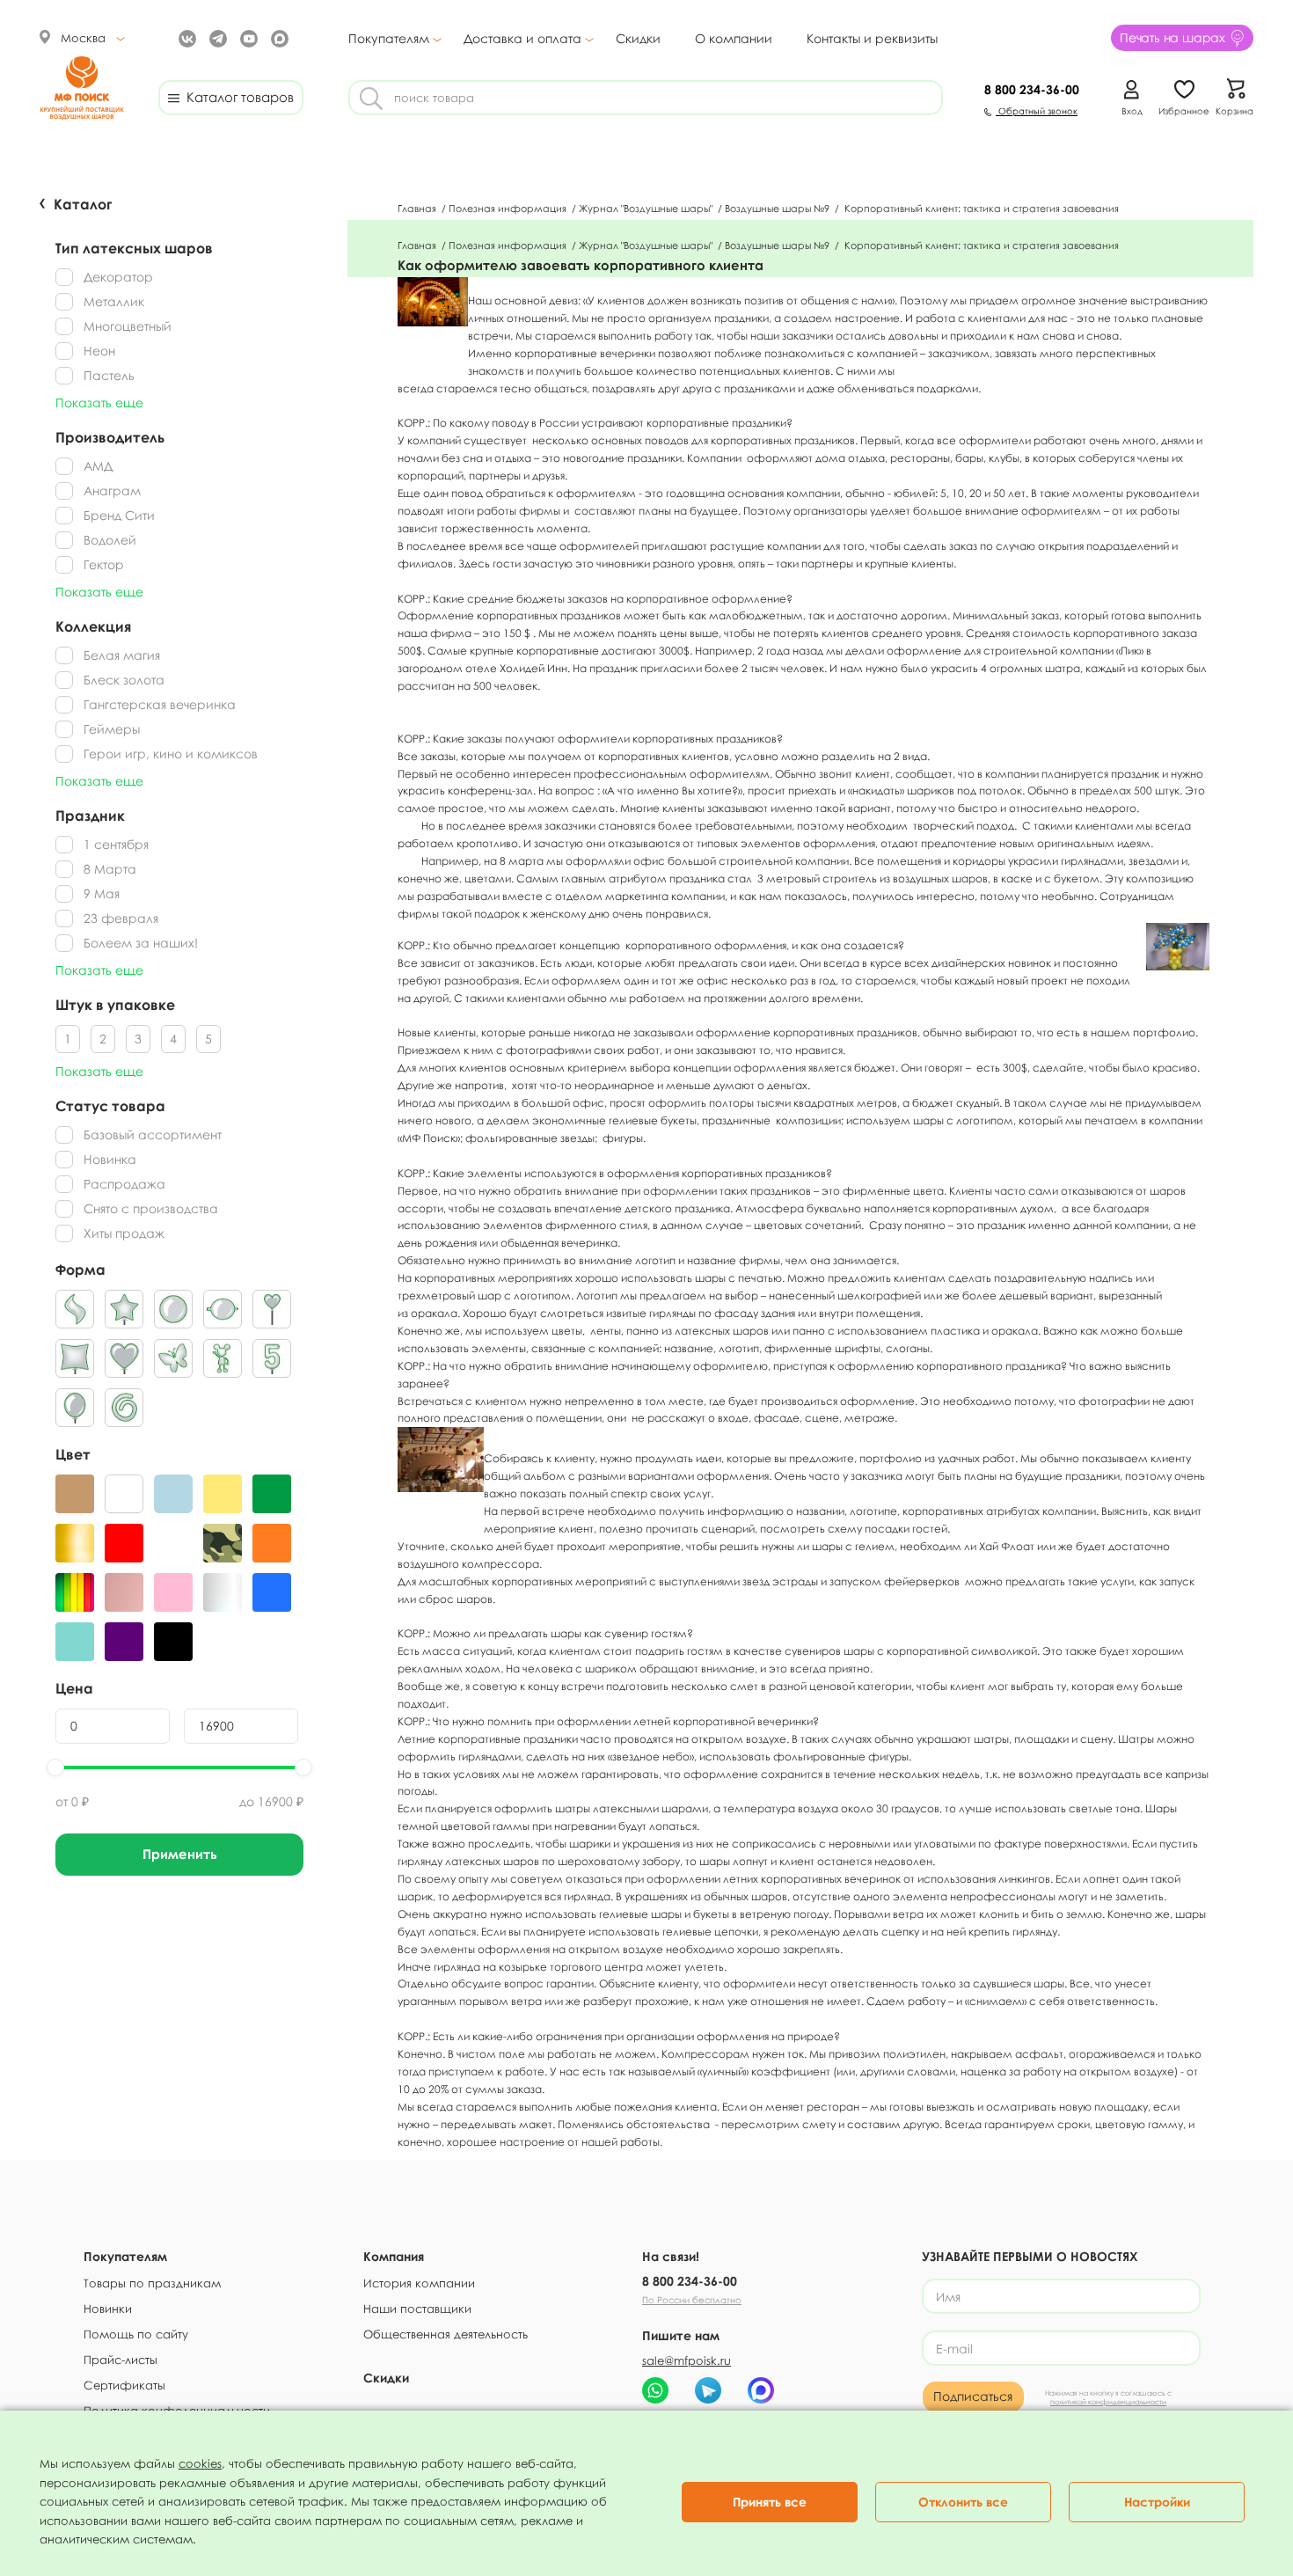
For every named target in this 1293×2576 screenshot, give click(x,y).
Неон (99, 351)
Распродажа (124, 1184)
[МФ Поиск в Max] (278, 37)
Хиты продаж (124, 1233)
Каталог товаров (237, 97)
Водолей (110, 540)
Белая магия (122, 655)
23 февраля (121, 918)
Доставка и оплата (522, 39)
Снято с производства (151, 1208)
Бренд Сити (119, 515)
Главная (418, 208)
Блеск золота (124, 680)
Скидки (638, 38)
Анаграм (112, 490)
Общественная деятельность (446, 2334)
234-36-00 (1032, 89)
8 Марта (110, 869)
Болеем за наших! (141, 943)
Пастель (109, 375)
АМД (98, 466)
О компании (734, 38)
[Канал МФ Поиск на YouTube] (247, 37)
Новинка (110, 1159)
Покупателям (389, 39)
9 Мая (102, 893)
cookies (200, 2463)
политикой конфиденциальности (1108, 2402)
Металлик (114, 301)
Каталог (83, 204)
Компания (394, 2256)
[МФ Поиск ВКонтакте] (185, 37)
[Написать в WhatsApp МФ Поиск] (655, 2390)
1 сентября (116, 844)
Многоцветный (128, 326)
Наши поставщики (417, 2309)
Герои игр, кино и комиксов (171, 754)
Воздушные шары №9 (778, 208)
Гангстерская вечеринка (160, 704)
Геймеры (112, 729)
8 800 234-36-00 (690, 2281)
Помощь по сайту (136, 2334)
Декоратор (118, 277)
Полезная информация (509, 208)
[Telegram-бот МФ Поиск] (708, 2390)
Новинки (108, 2309)
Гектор (104, 564)
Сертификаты (124, 2385)
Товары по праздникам (152, 2283)
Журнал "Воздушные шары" (647, 208)
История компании (419, 2283)
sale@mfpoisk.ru (687, 2360)
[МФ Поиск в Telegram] (216, 37)
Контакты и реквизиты (872, 38)
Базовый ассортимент (153, 1134)
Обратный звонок (1037, 111)
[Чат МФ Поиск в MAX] (761, 2390)
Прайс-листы (121, 2360)
